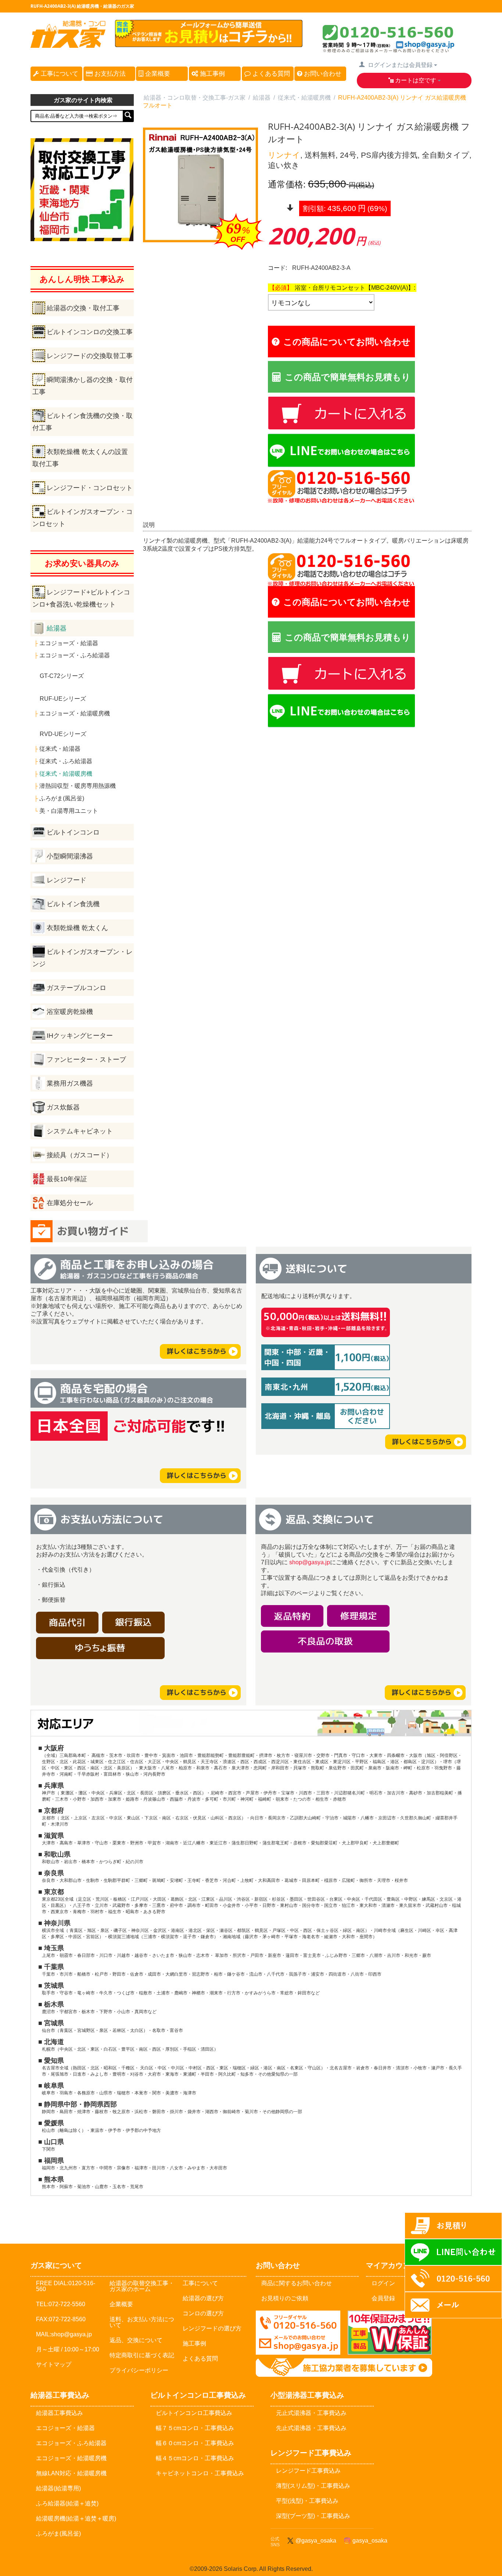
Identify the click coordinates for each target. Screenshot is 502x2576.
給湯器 (57, 628)
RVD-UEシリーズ (63, 734)
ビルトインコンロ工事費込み (194, 2413)
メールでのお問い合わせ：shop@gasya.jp (298, 2333)
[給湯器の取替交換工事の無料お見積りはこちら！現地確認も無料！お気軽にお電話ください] (209, 44)
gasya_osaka (368, 2541)
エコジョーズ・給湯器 (69, 643)
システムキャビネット (80, 1131)
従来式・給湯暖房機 (66, 774)
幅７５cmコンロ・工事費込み (195, 2428)
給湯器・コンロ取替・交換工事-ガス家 (195, 98)
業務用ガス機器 (70, 1083)
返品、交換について (136, 2340)
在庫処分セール (70, 1203)
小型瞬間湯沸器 (70, 856)
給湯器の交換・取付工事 (83, 308)
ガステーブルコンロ (76, 988)
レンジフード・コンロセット (90, 488)
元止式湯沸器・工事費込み (311, 2413)
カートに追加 (415, 412)
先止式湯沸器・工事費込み (311, 2428)
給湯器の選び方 (203, 2298)
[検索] (128, 116)
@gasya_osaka (314, 2541)
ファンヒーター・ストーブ (86, 1060)
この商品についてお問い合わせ (347, 341)
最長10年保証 (67, 1179)
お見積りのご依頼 (285, 2298)
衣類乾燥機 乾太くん (77, 928)
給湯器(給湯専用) (58, 2488)
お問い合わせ (322, 74)
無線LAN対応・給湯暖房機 (71, 2473)
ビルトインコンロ (73, 832)
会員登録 (383, 2298)
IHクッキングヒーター (80, 1036)
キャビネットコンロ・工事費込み (200, 2473)
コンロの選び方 (203, 2313)
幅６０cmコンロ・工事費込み (195, 2443)
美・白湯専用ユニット (69, 811)
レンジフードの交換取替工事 (90, 356)
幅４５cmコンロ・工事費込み (195, 2458)
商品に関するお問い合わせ (297, 2283)
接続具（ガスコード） (80, 1155)
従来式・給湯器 (60, 749)
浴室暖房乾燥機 (70, 1012)
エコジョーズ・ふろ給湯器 (75, 655)
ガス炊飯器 (63, 1107)
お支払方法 (109, 74)
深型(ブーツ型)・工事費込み (313, 2516)
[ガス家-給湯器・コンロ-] (68, 44)
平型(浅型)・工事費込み (307, 2501)
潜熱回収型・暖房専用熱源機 (78, 786)
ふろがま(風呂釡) (62, 798)
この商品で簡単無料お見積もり (348, 377)
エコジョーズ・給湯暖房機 (75, 713)
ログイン (383, 2283)
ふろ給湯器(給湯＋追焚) (67, 2503)
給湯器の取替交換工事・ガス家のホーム (142, 2286)
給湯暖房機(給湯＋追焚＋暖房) (76, 2518)
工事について (59, 74)
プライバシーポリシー (139, 2370)
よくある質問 (270, 74)
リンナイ (284, 155)
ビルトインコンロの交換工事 (90, 332)
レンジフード (67, 880)
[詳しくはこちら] (200, 1355)
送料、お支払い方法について (142, 2322)
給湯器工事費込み (60, 2413)
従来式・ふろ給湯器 (66, 761)
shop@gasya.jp (310, 1562)
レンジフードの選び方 (212, 2328)
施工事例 (211, 74)
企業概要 (157, 74)
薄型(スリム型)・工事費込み (313, 2486)
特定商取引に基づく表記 (142, 2355)
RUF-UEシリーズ (63, 699)
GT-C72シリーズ (62, 676)
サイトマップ (54, 2364)
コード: (277, 268)
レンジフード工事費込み (308, 2471)
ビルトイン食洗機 (73, 904)
